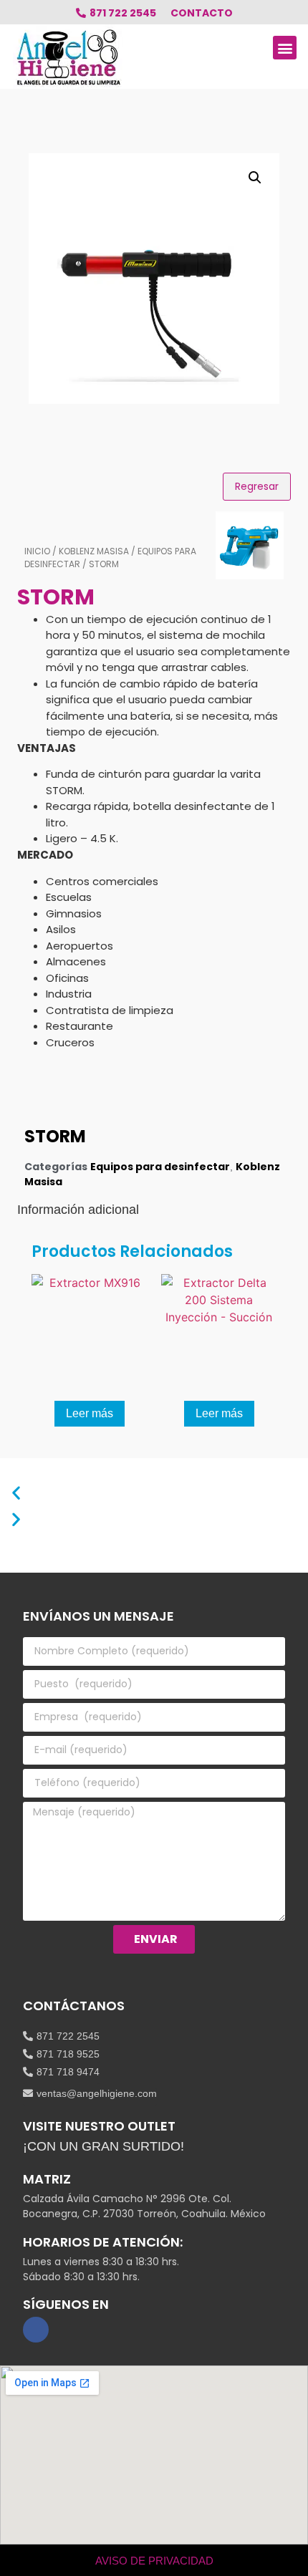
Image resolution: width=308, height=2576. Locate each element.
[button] (285, 48)
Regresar (257, 486)
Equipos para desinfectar (160, 1167)
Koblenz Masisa (94, 551)
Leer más (90, 1413)
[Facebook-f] (36, 2330)
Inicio (37, 551)
